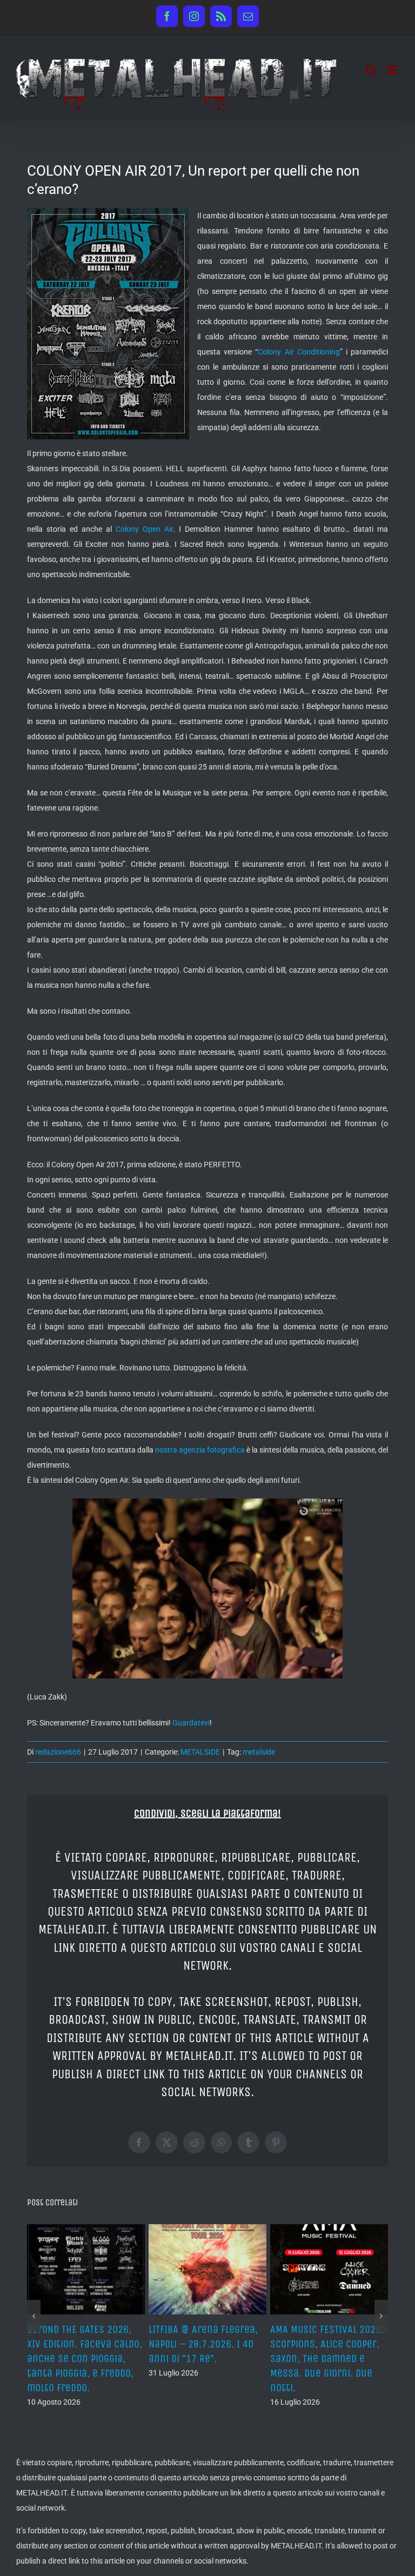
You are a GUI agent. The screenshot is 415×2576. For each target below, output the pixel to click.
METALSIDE (200, 1752)
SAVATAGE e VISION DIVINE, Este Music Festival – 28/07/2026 (205, 2344)
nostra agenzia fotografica (200, 1450)
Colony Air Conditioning (299, 352)
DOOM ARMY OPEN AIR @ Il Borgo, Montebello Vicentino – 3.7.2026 (82, 2344)
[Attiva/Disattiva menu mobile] (393, 70)
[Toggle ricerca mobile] (371, 70)
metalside (259, 1752)
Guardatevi (191, 1723)
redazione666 (58, 1752)
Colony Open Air (144, 529)
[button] (34, 2316)
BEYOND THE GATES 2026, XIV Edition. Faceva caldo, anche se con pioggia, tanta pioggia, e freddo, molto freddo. (328, 2359)
